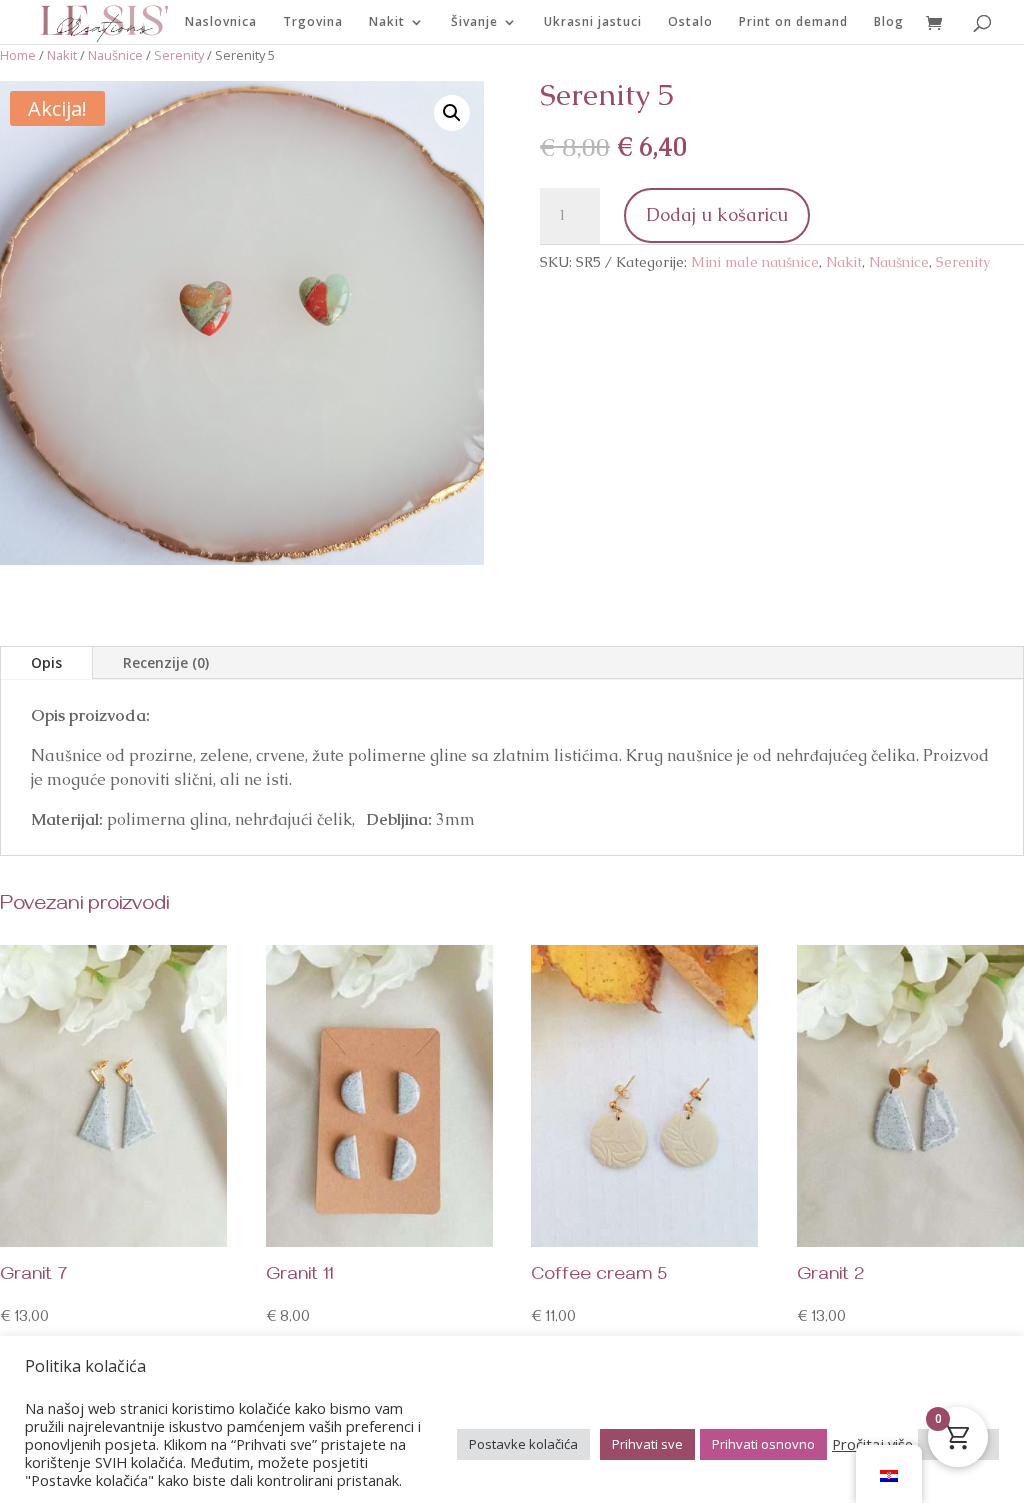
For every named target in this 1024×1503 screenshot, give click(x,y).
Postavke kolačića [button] (523, 1444)
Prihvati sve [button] (647, 1444)
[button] (452, 113)
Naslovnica (221, 22)
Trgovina (313, 22)
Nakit (387, 22)
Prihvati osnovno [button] (763, 1444)
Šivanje (474, 22)
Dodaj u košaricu (717, 214)
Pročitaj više (872, 1444)
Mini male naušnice (755, 262)
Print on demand (793, 22)
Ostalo (690, 22)
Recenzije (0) (166, 662)
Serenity (179, 55)
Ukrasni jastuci (593, 22)
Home (18, 55)
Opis (46, 662)
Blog (889, 22)
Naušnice (115, 55)
